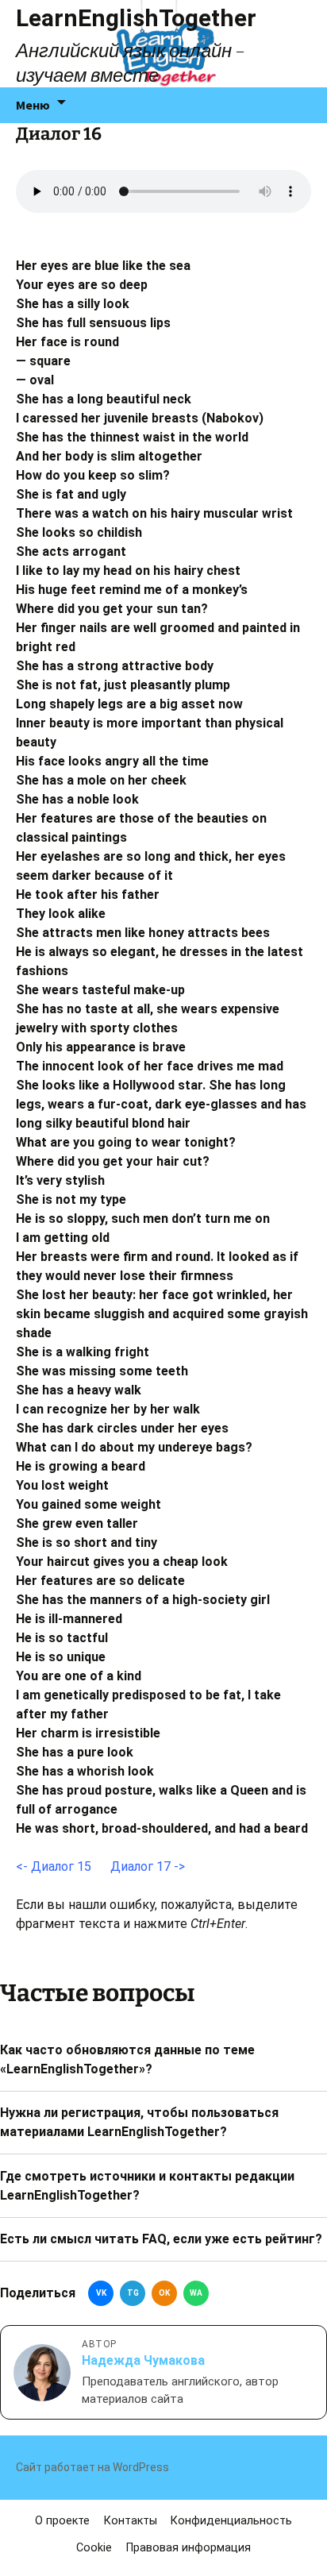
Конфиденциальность (231, 2521)
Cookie (94, 2548)
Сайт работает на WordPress (92, 2467)
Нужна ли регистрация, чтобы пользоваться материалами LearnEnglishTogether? (139, 2122)
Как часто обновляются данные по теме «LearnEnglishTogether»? (127, 2059)
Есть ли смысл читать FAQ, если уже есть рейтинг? (161, 2239)
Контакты (131, 2521)
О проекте (62, 2521)
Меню (33, 105)
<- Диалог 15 (54, 1866)
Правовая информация (189, 2548)
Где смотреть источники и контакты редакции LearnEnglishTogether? (147, 2186)
